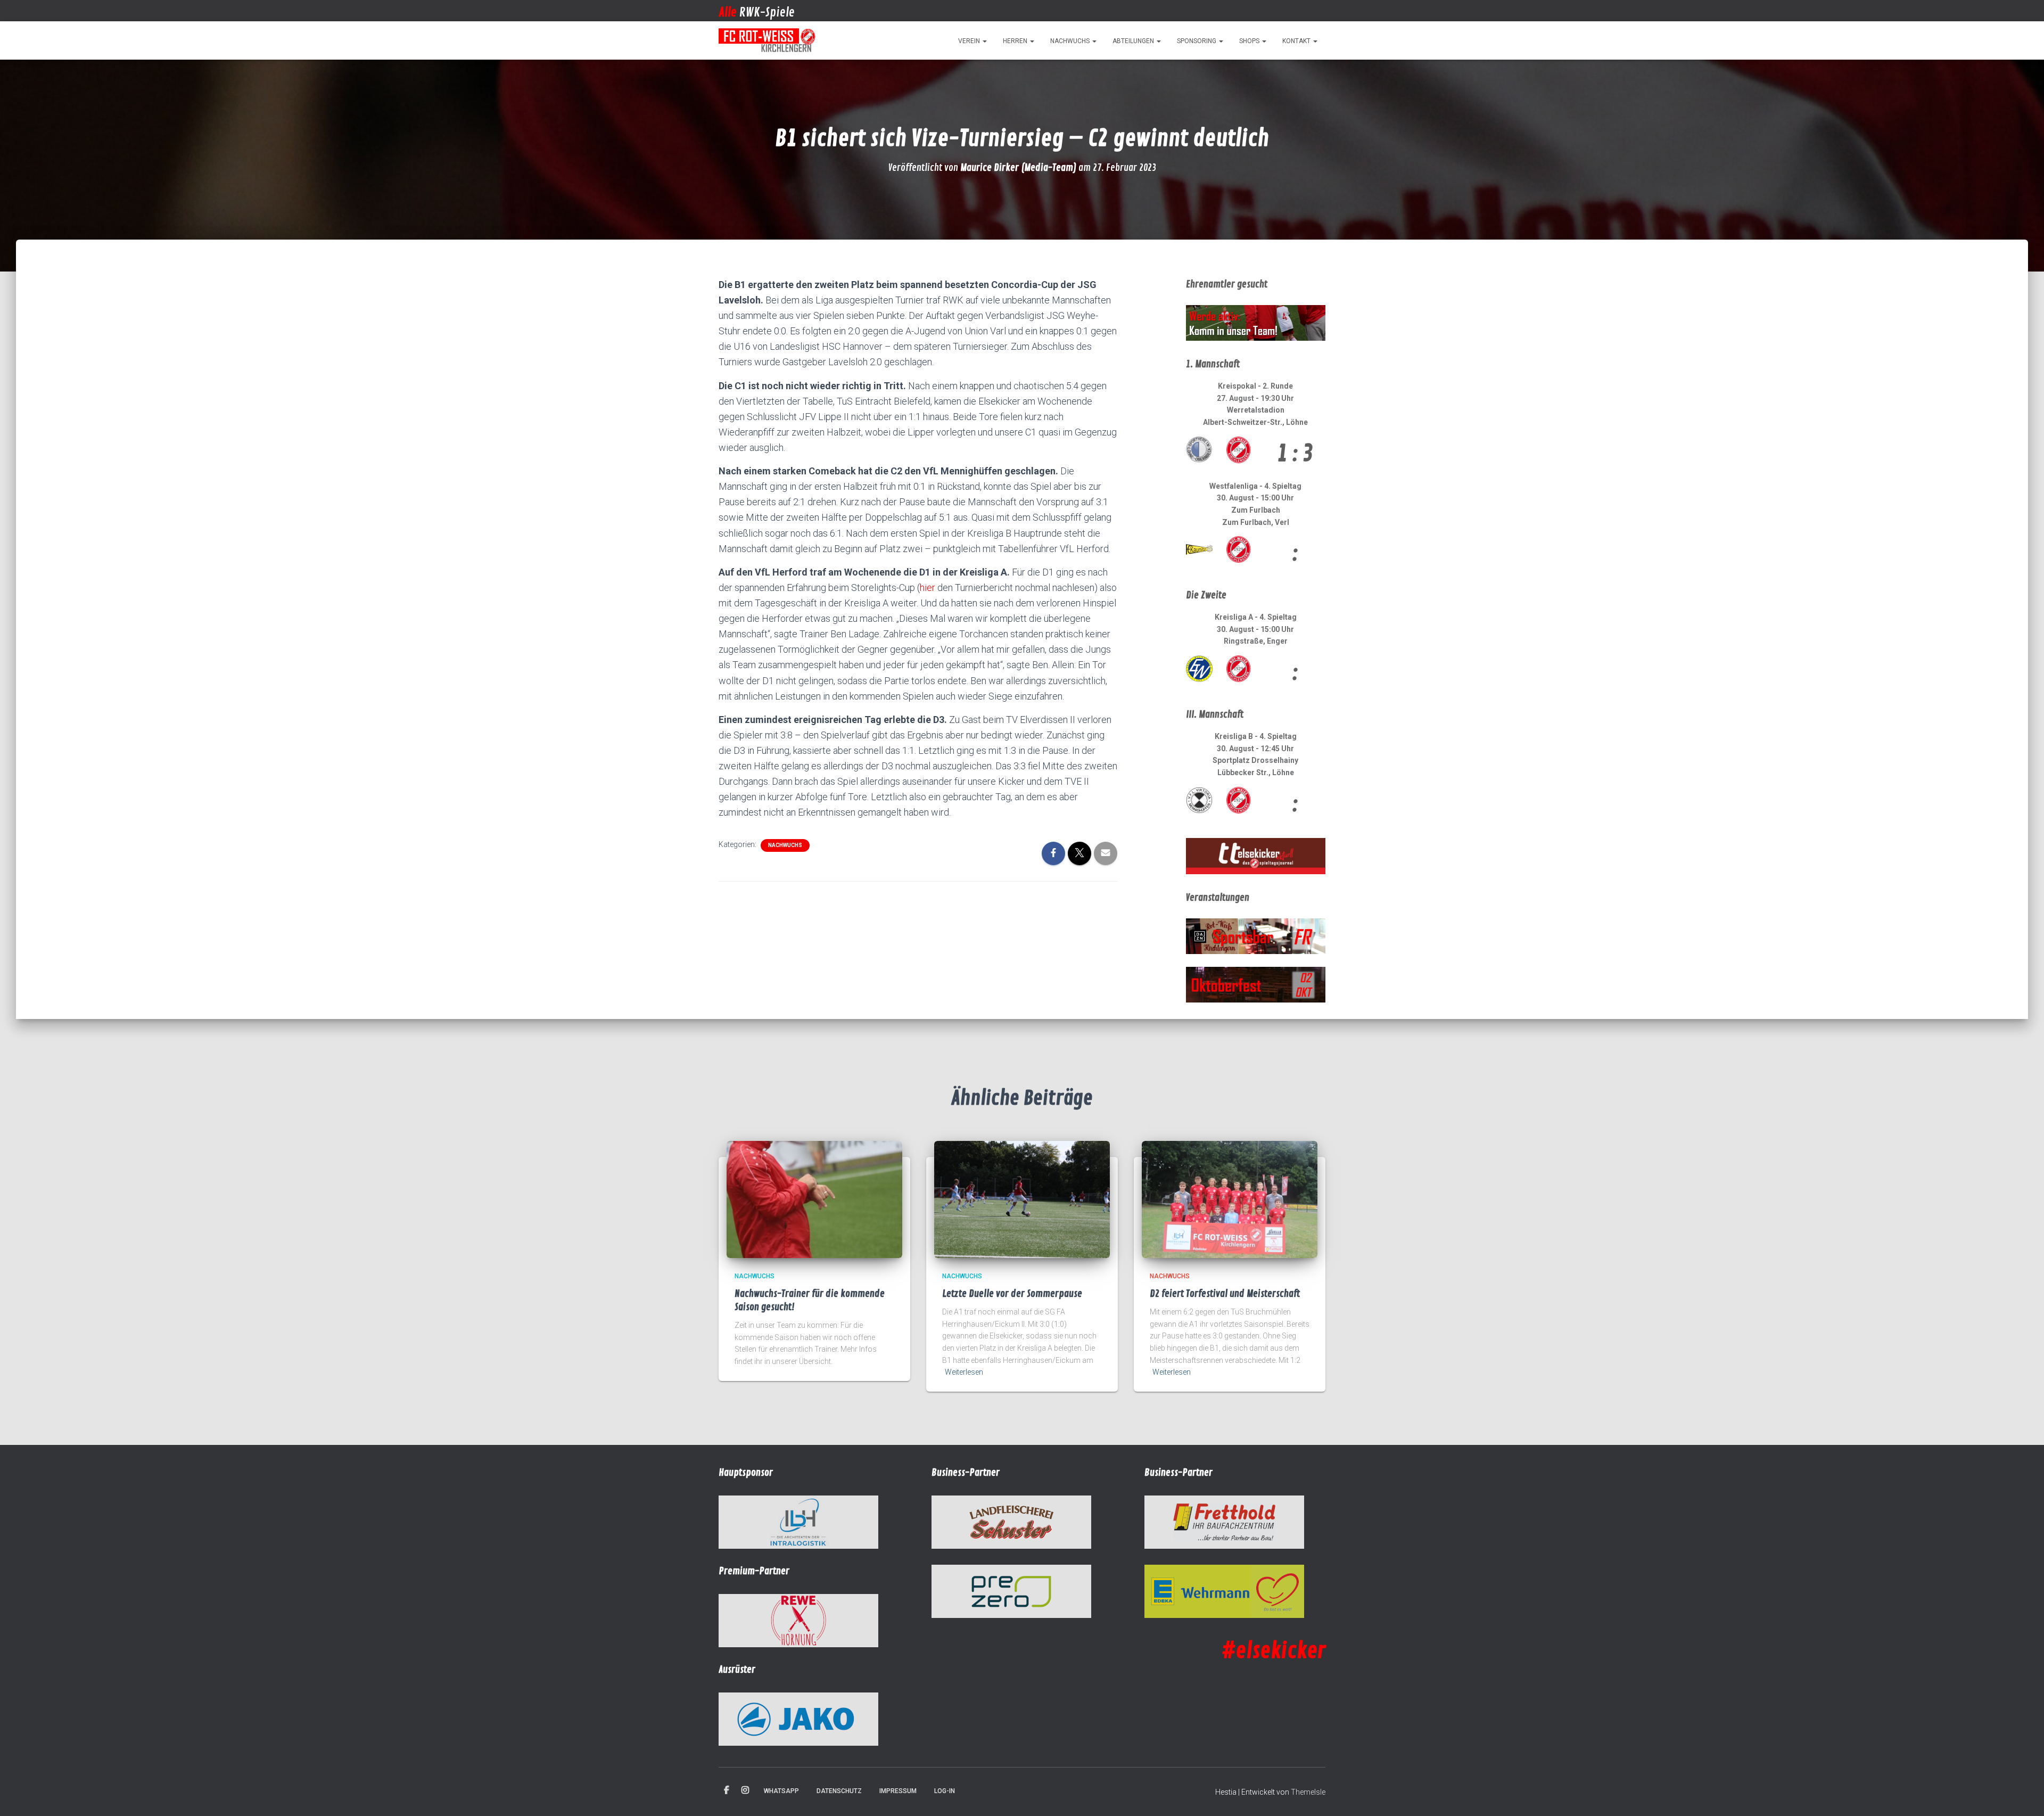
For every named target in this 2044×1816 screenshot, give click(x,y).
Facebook (727, 1790)
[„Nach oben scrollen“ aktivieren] (2023, 1795)
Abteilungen (1134, 41)
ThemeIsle (1308, 1792)
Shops (1250, 41)
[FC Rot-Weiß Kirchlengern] (768, 40)
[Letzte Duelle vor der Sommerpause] (1022, 1199)
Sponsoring (1197, 41)
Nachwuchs (1071, 41)
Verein (970, 41)
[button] (984, 41)
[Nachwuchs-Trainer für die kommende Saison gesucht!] (814, 1199)
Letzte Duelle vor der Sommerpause (1012, 1294)
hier (928, 587)
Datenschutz (839, 1791)
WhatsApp (781, 1791)
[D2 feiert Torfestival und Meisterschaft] (1230, 1199)
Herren (1016, 41)
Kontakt (1297, 41)
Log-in (945, 1791)
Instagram (745, 1790)
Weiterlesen (964, 1372)
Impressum (898, 1791)
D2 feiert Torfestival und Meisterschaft (1225, 1294)
